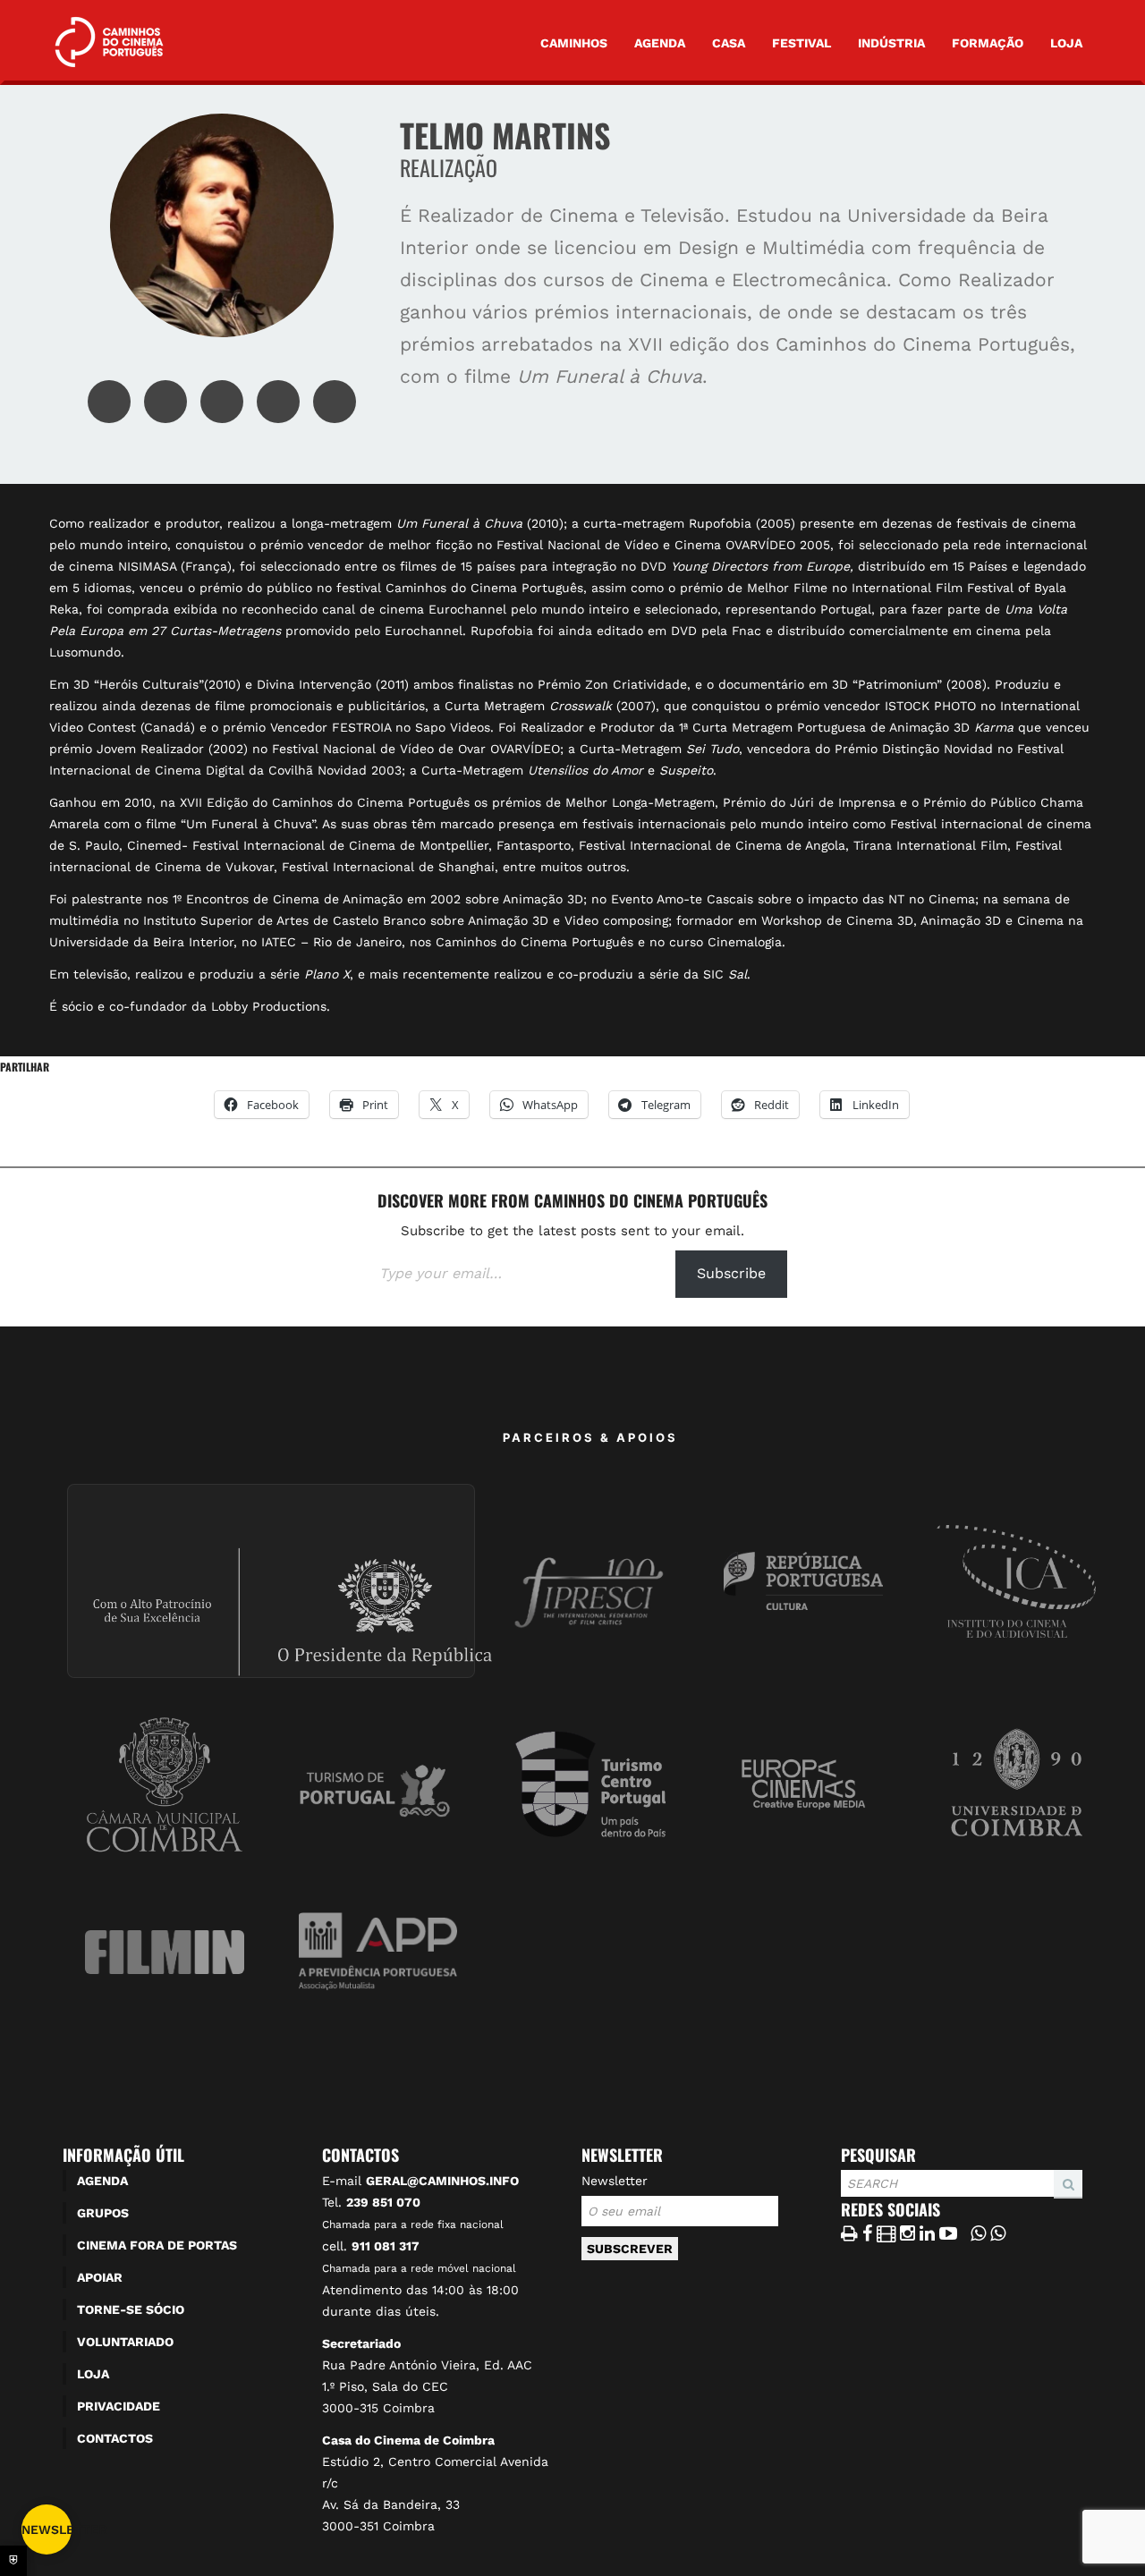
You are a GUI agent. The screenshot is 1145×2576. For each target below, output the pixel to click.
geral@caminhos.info (442, 2181)
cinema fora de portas (157, 2245)
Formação (988, 43)
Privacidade (119, 2406)
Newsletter (615, 2181)
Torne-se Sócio (131, 2309)
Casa (729, 43)
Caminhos (574, 43)
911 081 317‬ (386, 2246)
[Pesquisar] (846, 2198)
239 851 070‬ (383, 2202)
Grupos (103, 2213)
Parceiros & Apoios (590, 1437)
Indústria (891, 43)
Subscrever (630, 2249)
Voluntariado (125, 2342)
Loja (1066, 43)
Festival (801, 43)
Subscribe (731, 1273)
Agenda (660, 43)
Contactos (115, 2438)
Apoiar (100, 2277)
